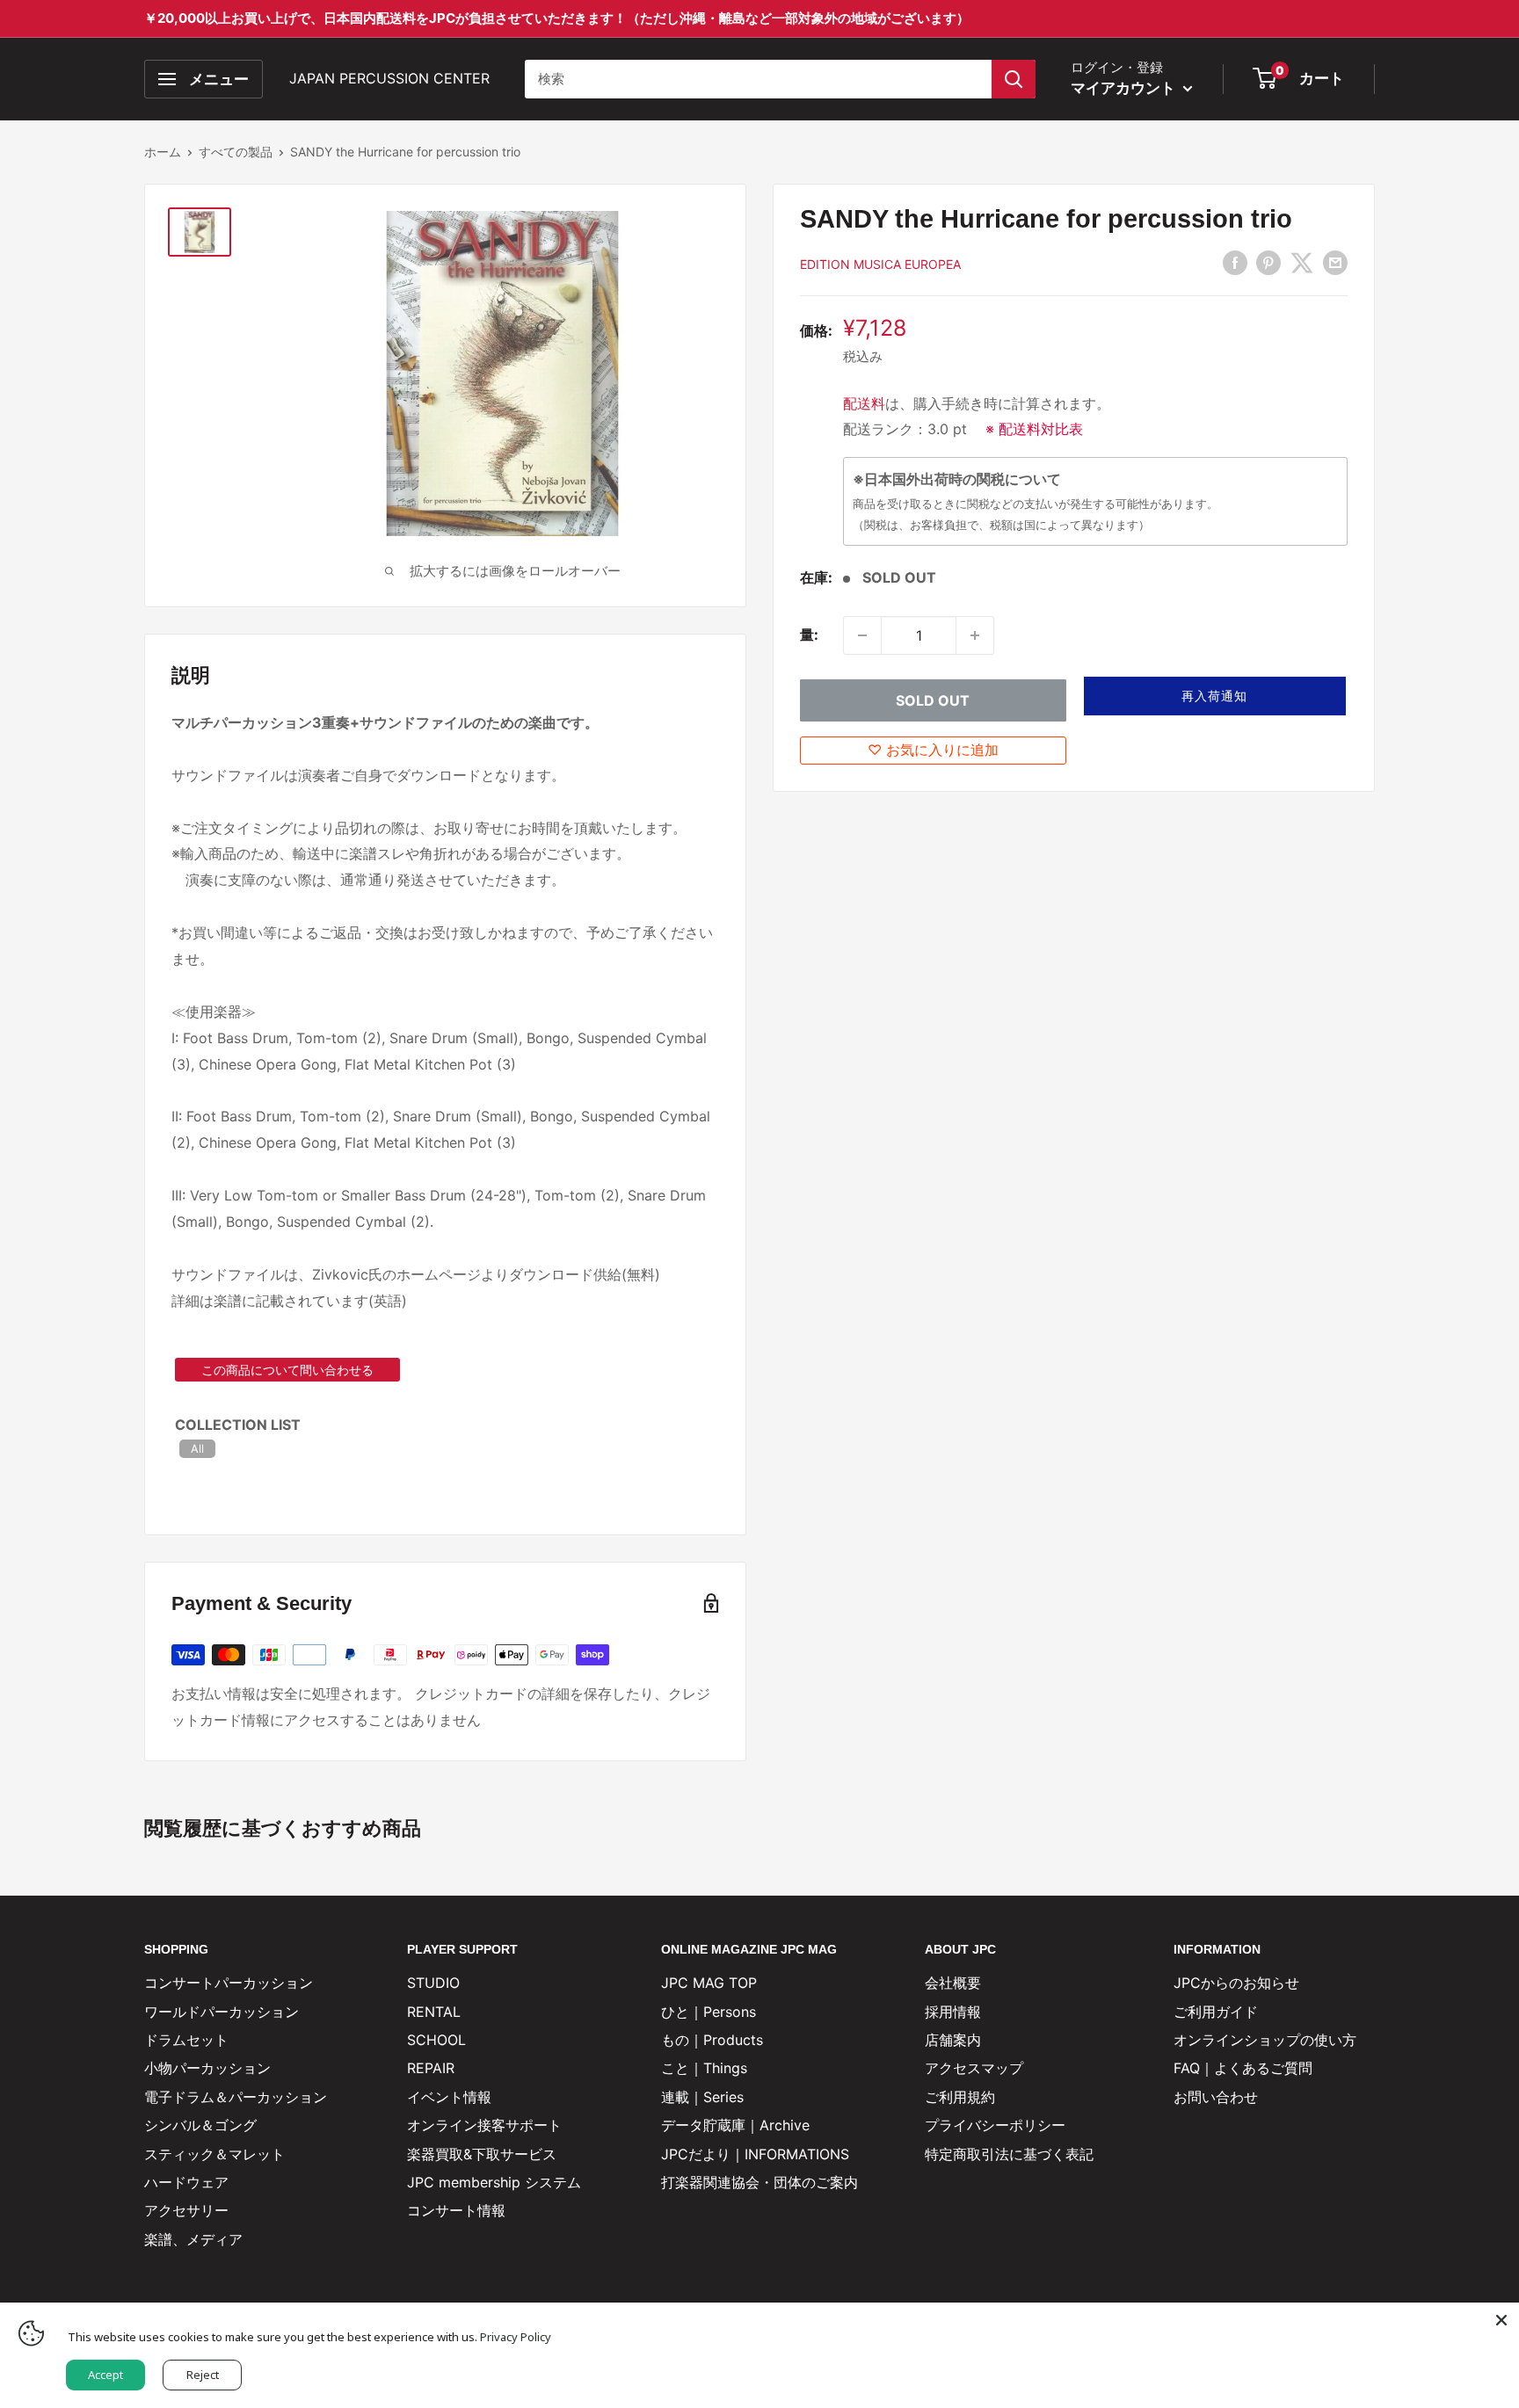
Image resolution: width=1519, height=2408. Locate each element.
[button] (1215, 696)
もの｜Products (712, 2040)
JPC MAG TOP (709, 1983)
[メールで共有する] (1335, 263)
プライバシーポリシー (995, 2125)
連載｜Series (702, 2097)
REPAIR (431, 2068)
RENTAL (434, 2012)
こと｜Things (704, 2068)
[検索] (1014, 79)
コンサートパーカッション (229, 1983)
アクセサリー (186, 2210)
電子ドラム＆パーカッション (236, 2097)
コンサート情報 (456, 2210)
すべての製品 (236, 152)
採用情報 (953, 2012)
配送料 (864, 403)
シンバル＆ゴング (200, 2125)
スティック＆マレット (214, 2154)
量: (809, 635)
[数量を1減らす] (862, 635)
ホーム (163, 152)
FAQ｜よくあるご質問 (1243, 2068)
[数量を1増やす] (975, 635)
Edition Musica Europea (880, 264)
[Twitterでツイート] (1302, 263)
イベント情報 (449, 2097)
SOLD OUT (933, 700)
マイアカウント (1125, 88)
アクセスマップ (974, 2068)
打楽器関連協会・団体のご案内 (759, 2182)
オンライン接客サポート (484, 2125)
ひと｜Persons (709, 2012)
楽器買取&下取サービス (482, 2154)
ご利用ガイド (1216, 2012)
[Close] (1501, 2320)
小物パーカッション (207, 2068)
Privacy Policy (516, 2337)
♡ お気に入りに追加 (933, 750)
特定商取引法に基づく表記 (1009, 2154)
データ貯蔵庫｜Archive (735, 2125)
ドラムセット (186, 2040)
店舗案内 (953, 2040)
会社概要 (953, 1983)
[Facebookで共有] (1235, 263)
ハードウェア (186, 2182)
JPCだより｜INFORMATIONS (755, 2154)
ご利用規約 (960, 2097)
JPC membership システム (494, 2182)
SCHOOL (436, 2040)
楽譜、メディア (193, 2239)
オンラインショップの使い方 (1265, 2040)
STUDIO (433, 1983)
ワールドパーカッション (222, 2012)
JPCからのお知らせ (1236, 1983)
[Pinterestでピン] (1268, 263)
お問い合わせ (1216, 2097)
